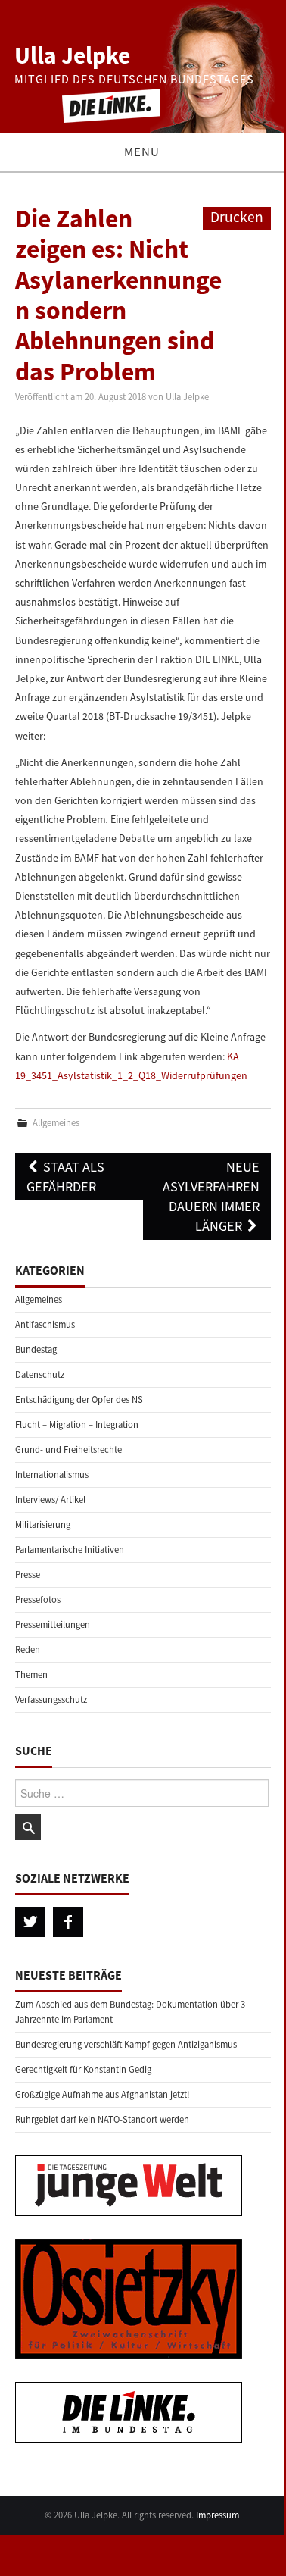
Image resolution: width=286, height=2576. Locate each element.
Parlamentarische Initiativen (70, 1549)
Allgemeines (56, 1123)
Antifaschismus (45, 1324)
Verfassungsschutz (51, 1700)
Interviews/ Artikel (50, 1499)
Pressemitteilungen (53, 1624)
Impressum (218, 2515)
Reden (28, 1650)
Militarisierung (43, 1524)
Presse (28, 1574)
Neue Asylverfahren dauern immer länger (211, 1196)
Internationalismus (52, 1474)
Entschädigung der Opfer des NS (79, 1399)
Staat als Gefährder (65, 1177)
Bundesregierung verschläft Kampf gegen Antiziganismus (126, 2044)
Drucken (237, 217)
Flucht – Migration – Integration (77, 1424)
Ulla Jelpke (72, 55)
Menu (142, 152)
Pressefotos (38, 1599)
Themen (31, 1675)
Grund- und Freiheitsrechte (68, 1449)
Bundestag (36, 1349)
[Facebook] (68, 1922)
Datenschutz (40, 1374)
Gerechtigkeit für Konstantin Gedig (83, 2069)
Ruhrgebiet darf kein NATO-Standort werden (102, 2119)
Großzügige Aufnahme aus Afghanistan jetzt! (103, 2094)
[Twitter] (30, 1922)
